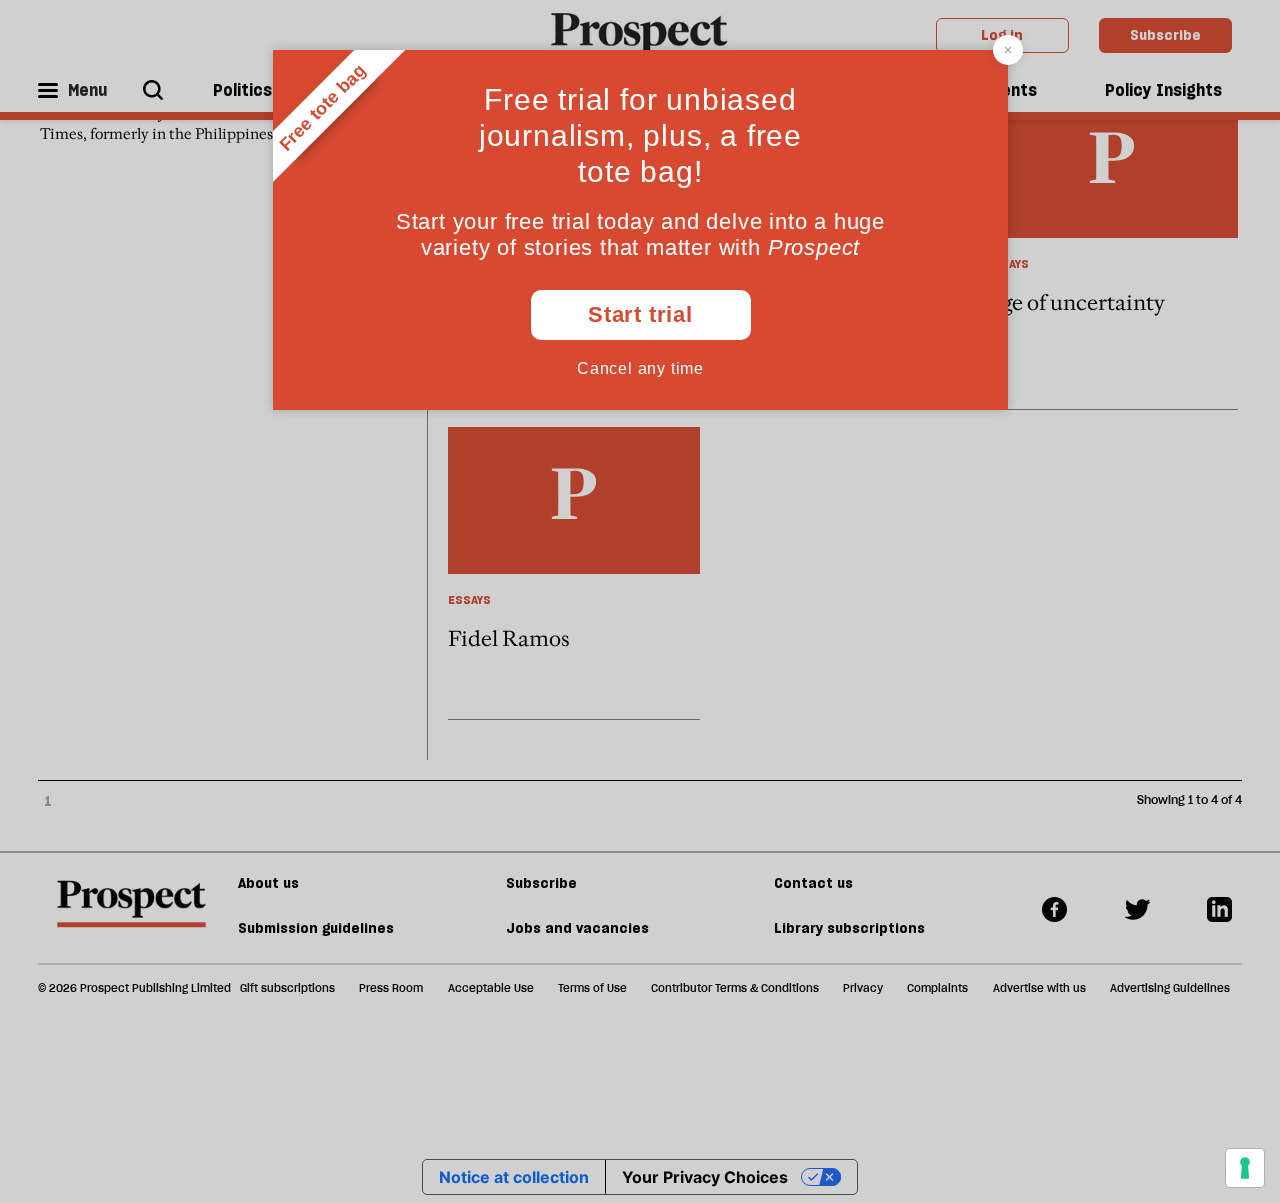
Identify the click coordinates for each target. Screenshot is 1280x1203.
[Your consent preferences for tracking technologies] (1245, 1168)
